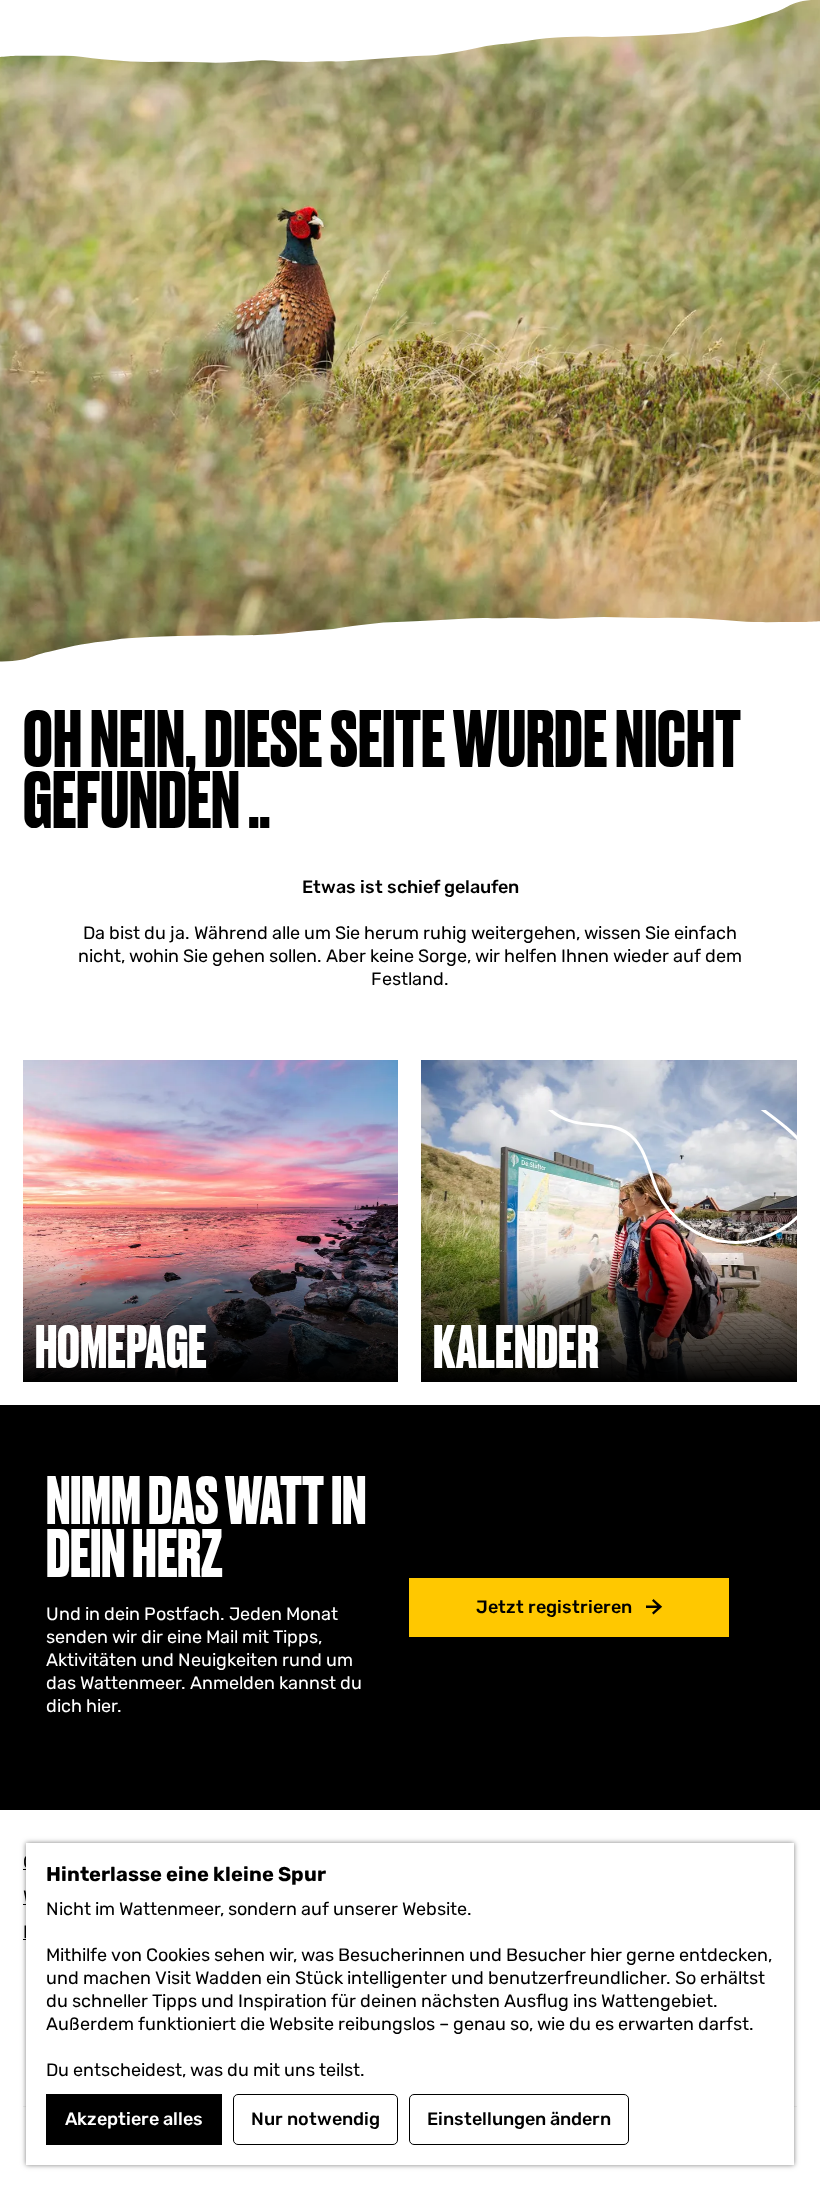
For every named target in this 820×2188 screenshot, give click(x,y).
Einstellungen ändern (519, 2119)
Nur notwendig (315, 2119)
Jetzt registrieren (554, 1607)
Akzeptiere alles (134, 2119)
